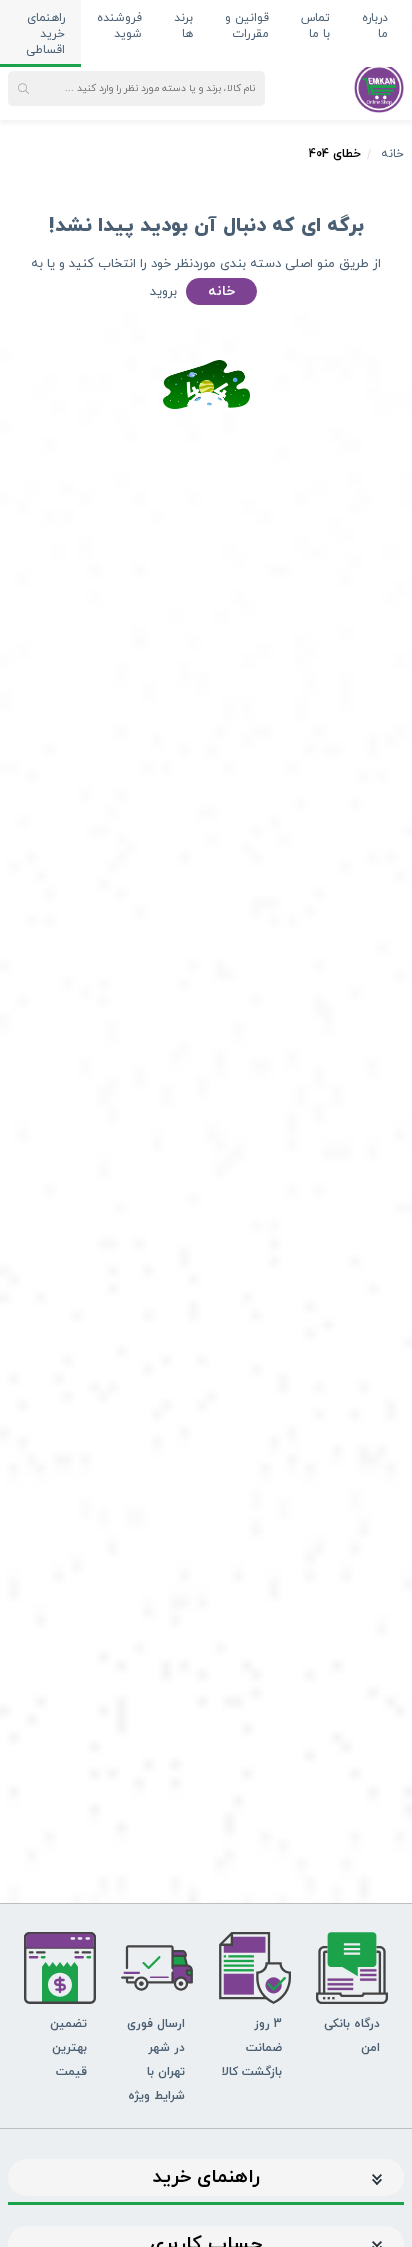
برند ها (183, 26)
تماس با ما (315, 26)
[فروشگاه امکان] (379, 87)
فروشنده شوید (119, 26)
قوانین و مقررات (247, 26)
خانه (392, 154)
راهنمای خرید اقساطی (45, 34)
